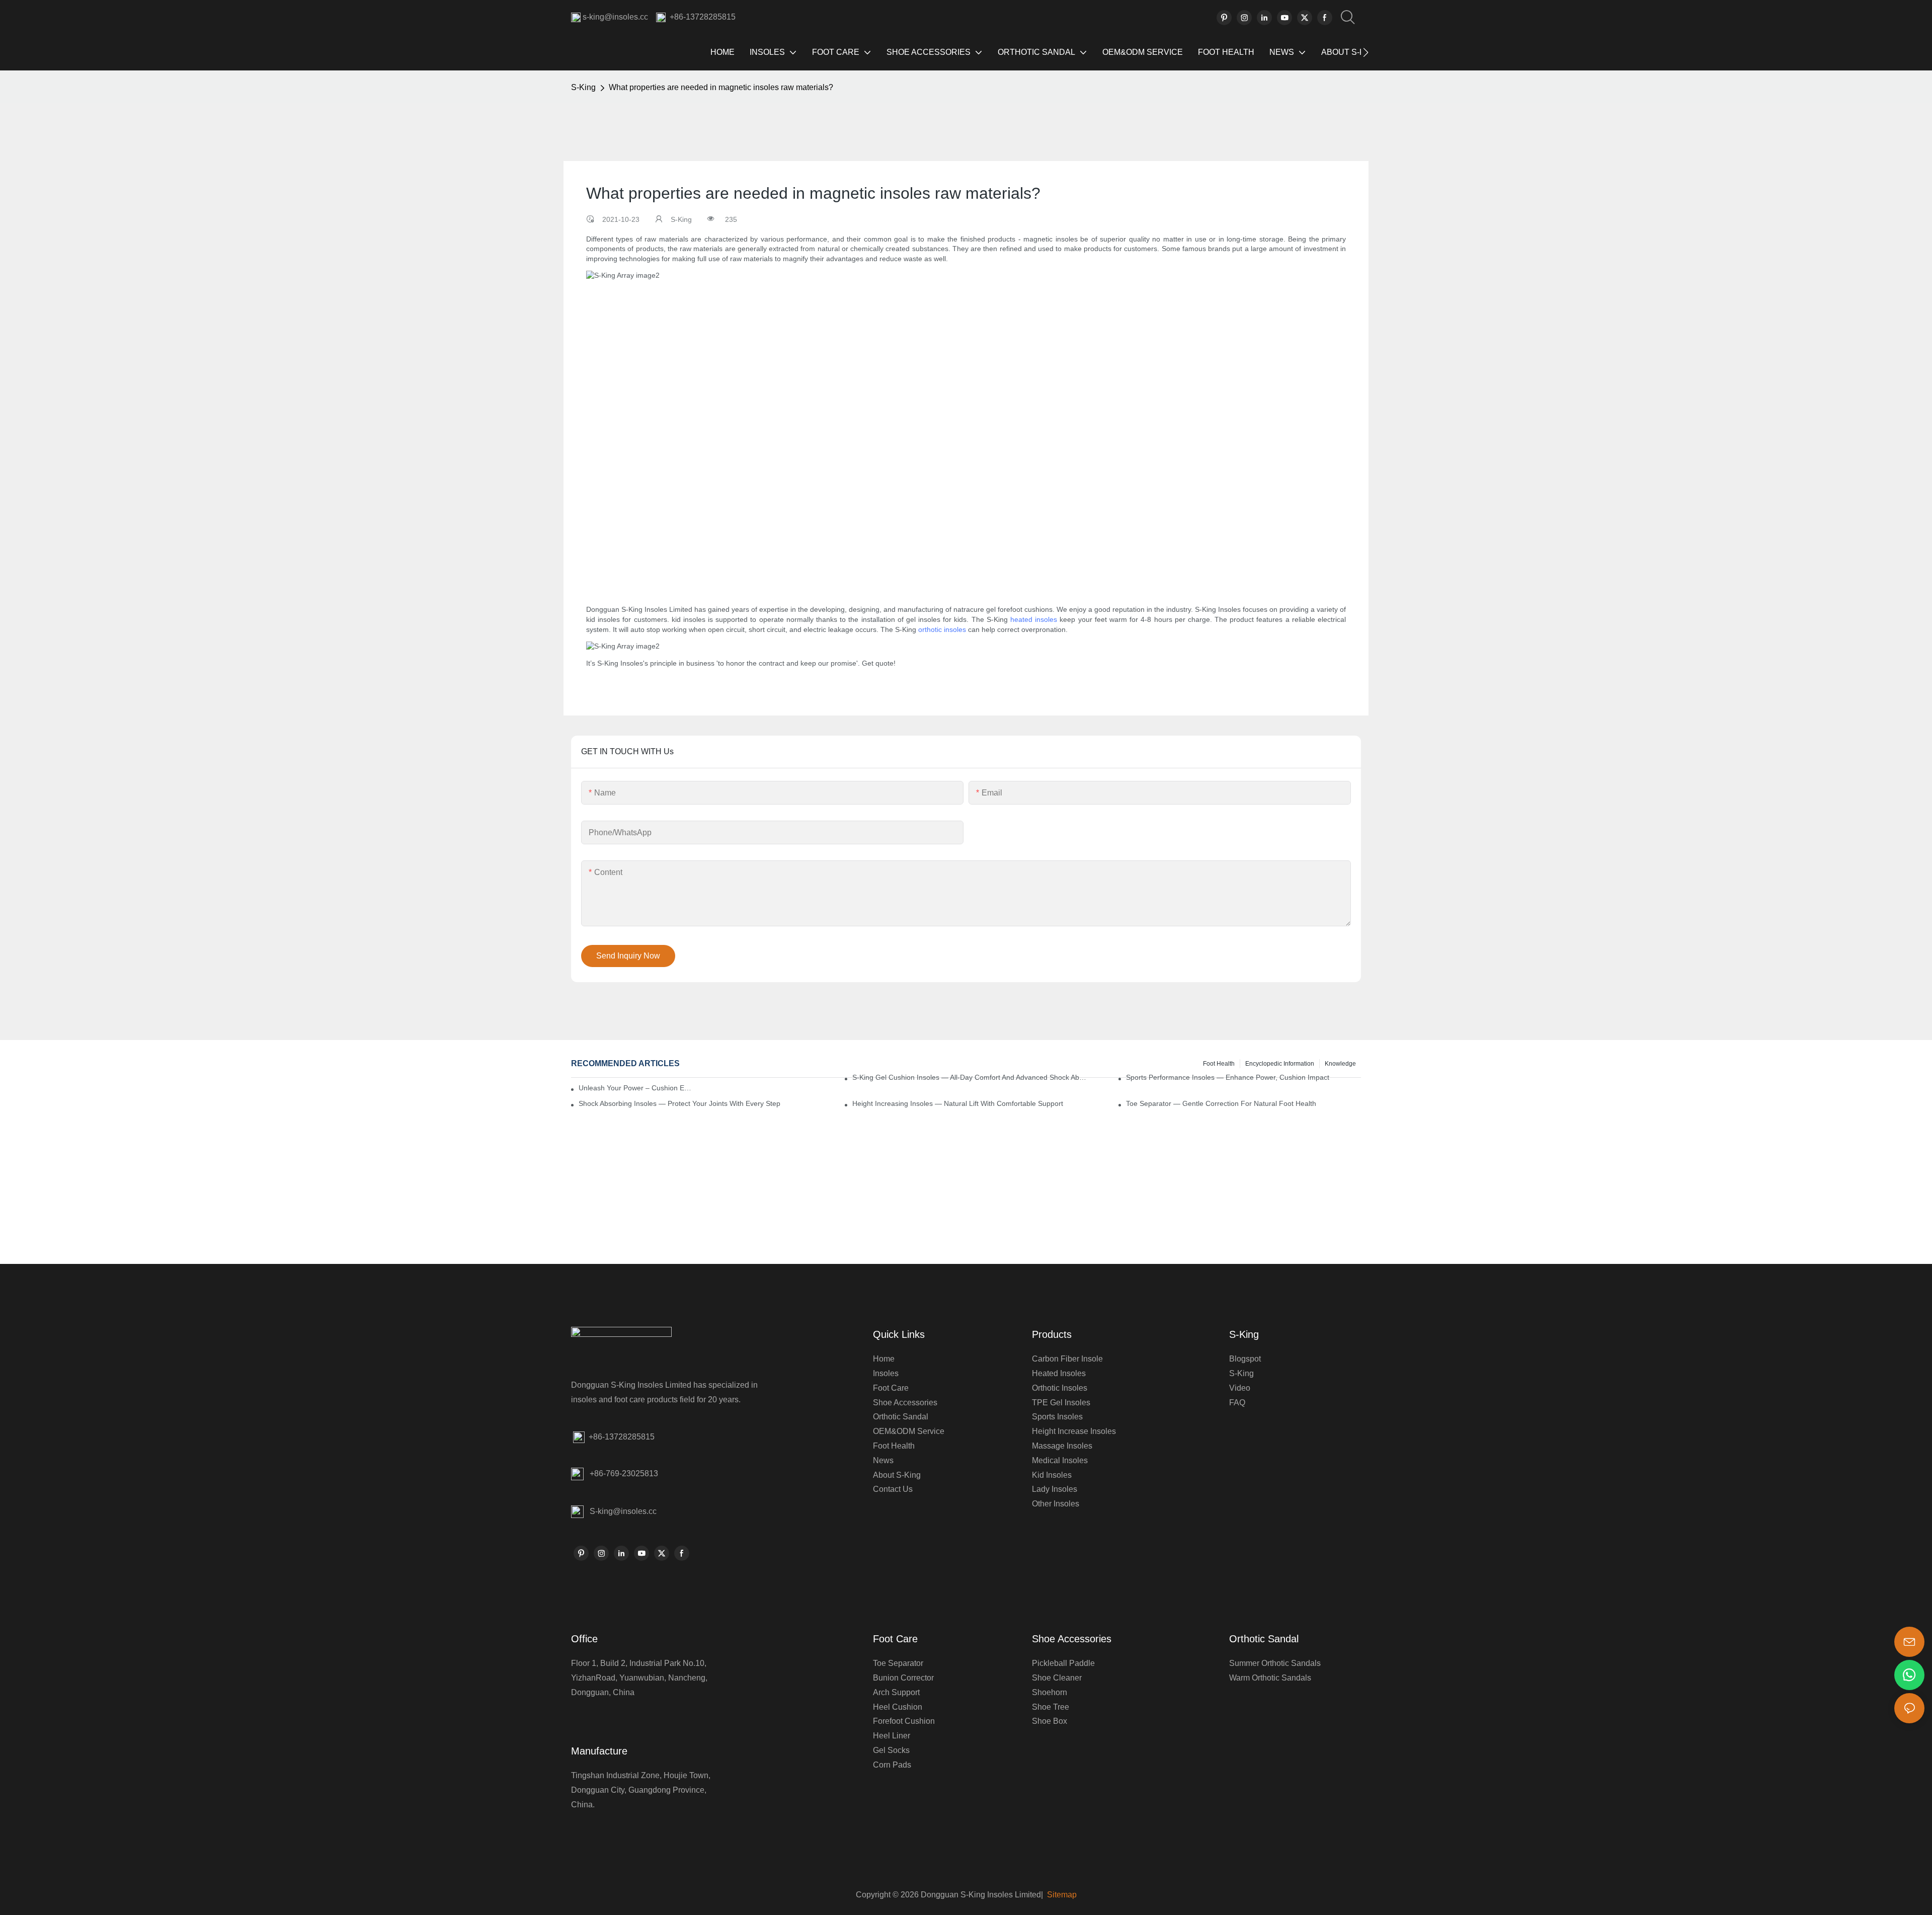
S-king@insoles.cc (623, 1511)
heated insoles (1034, 619)
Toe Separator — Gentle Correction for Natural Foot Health (1221, 1103)
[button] (1366, 52)
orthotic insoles (942, 629)
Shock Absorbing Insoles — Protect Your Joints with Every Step (679, 1103)
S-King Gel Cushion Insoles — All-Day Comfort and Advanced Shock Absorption (970, 1077)
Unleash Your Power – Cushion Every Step (635, 1088)
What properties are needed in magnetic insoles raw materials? (721, 87)
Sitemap (1061, 1895)
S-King (583, 87)
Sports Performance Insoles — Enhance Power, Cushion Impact (1228, 1077)
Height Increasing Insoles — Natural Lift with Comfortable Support (958, 1103)
